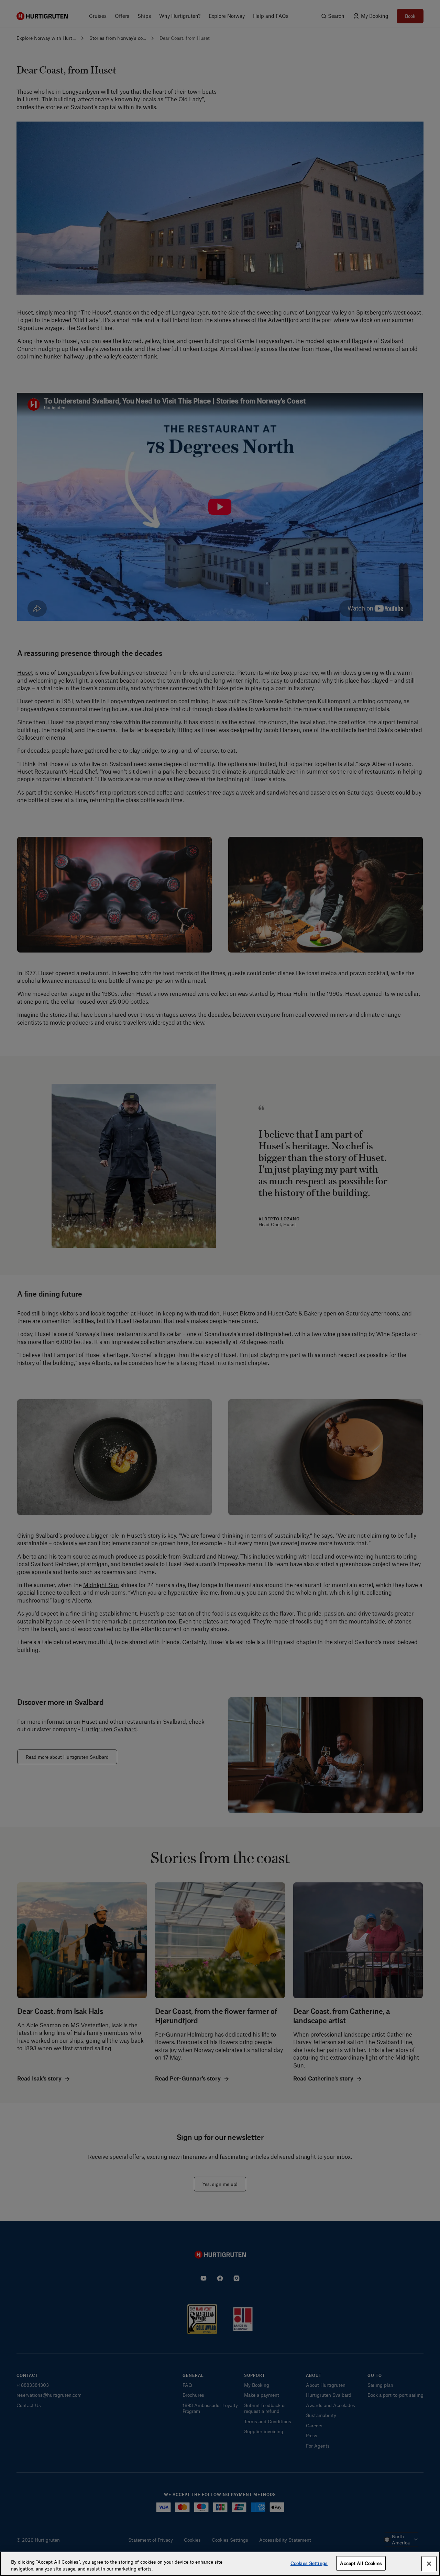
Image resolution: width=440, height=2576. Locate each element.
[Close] (429, 2564)
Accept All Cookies (361, 2563)
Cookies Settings (309, 2563)
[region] (220, 2564)
